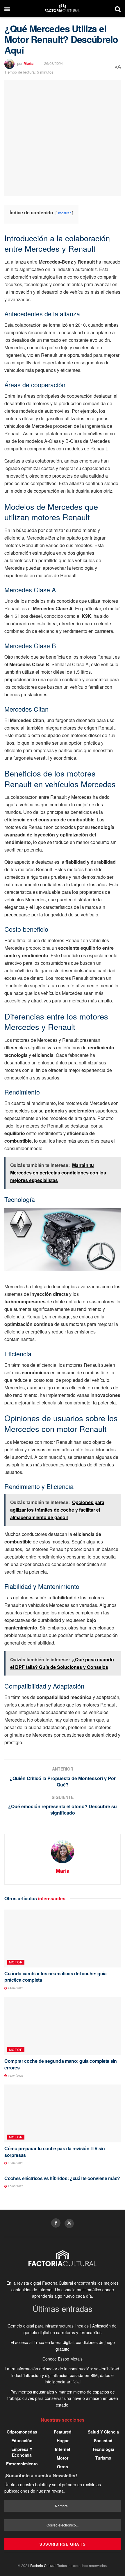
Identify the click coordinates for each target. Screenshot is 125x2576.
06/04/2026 (15, 2163)
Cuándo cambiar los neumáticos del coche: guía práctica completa (56, 1977)
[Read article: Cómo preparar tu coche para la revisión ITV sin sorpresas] (63, 2113)
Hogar (63, 2440)
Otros (63, 2467)
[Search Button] (118, 9)
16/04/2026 (15, 2076)
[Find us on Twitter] (69, 2224)
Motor (16, 1962)
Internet (63, 2449)
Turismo (103, 2458)
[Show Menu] (7, 9)
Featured (63, 2432)
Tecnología (103, 2449)
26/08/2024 (53, 63)
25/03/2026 (15, 2186)
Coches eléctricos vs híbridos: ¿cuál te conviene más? (62, 2178)
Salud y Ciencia (103, 2432)
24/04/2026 (15, 1988)
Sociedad (103, 2440)
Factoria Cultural (43, 2565)
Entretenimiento (22, 2464)
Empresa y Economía (22, 2452)
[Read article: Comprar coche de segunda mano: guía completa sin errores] (63, 2026)
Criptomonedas (22, 2432)
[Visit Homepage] (62, 9)
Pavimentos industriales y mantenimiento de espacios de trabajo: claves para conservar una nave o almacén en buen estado (63, 2398)
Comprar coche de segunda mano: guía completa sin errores (61, 2064)
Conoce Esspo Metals (63, 2359)
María (28, 63)
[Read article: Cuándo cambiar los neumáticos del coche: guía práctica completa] (63, 1939)
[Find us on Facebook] (56, 2223)
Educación (22, 2440)
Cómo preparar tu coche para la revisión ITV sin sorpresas (55, 2152)
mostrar (64, 213)
